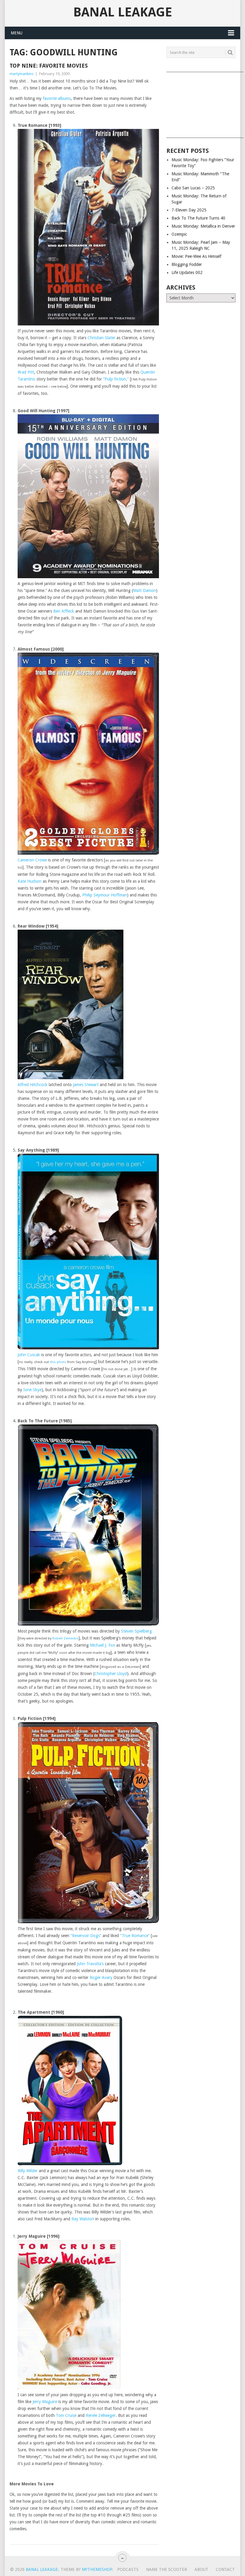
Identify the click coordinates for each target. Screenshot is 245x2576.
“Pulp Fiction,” (116, 379)
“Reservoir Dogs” (86, 1936)
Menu (17, 33)
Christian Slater (101, 338)
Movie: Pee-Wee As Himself (196, 256)
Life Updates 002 (187, 272)
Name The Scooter (167, 2569)
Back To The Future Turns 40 (198, 218)
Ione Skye (32, 1390)
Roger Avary (101, 1977)
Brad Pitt (26, 372)
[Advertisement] (201, 103)
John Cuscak (29, 1355)
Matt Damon (144, 590)
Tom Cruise (66, 2415)
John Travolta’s (90, 1964)
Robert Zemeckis (65, 1638)
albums (64, 98)
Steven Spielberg (136, 1631)
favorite (50, 98)
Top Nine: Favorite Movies (49, 66)
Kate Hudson (30, 881)
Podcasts (128, 2569)
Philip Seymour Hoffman (105, 895)
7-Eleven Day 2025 (189, 210)
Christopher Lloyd (111, 1674)
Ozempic (179, 234)
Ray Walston (83, 2219)
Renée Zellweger (101, 2415)
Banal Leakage (123, 12)
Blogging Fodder (187, 264)
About (201, 2569)
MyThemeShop (97, 2569)
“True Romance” (135, 1936)
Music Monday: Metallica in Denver (203, 226)
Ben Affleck (64, 611)
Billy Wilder (28, 2171)
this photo (58, 1362)
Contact (225, 2569)
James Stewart (86, 1085)
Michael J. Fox (102, 1645)
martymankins (22, 74)
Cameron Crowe (32, 860)
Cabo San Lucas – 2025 (193, 188)
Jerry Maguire (45, 2402)
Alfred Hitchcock (33, 1085)
